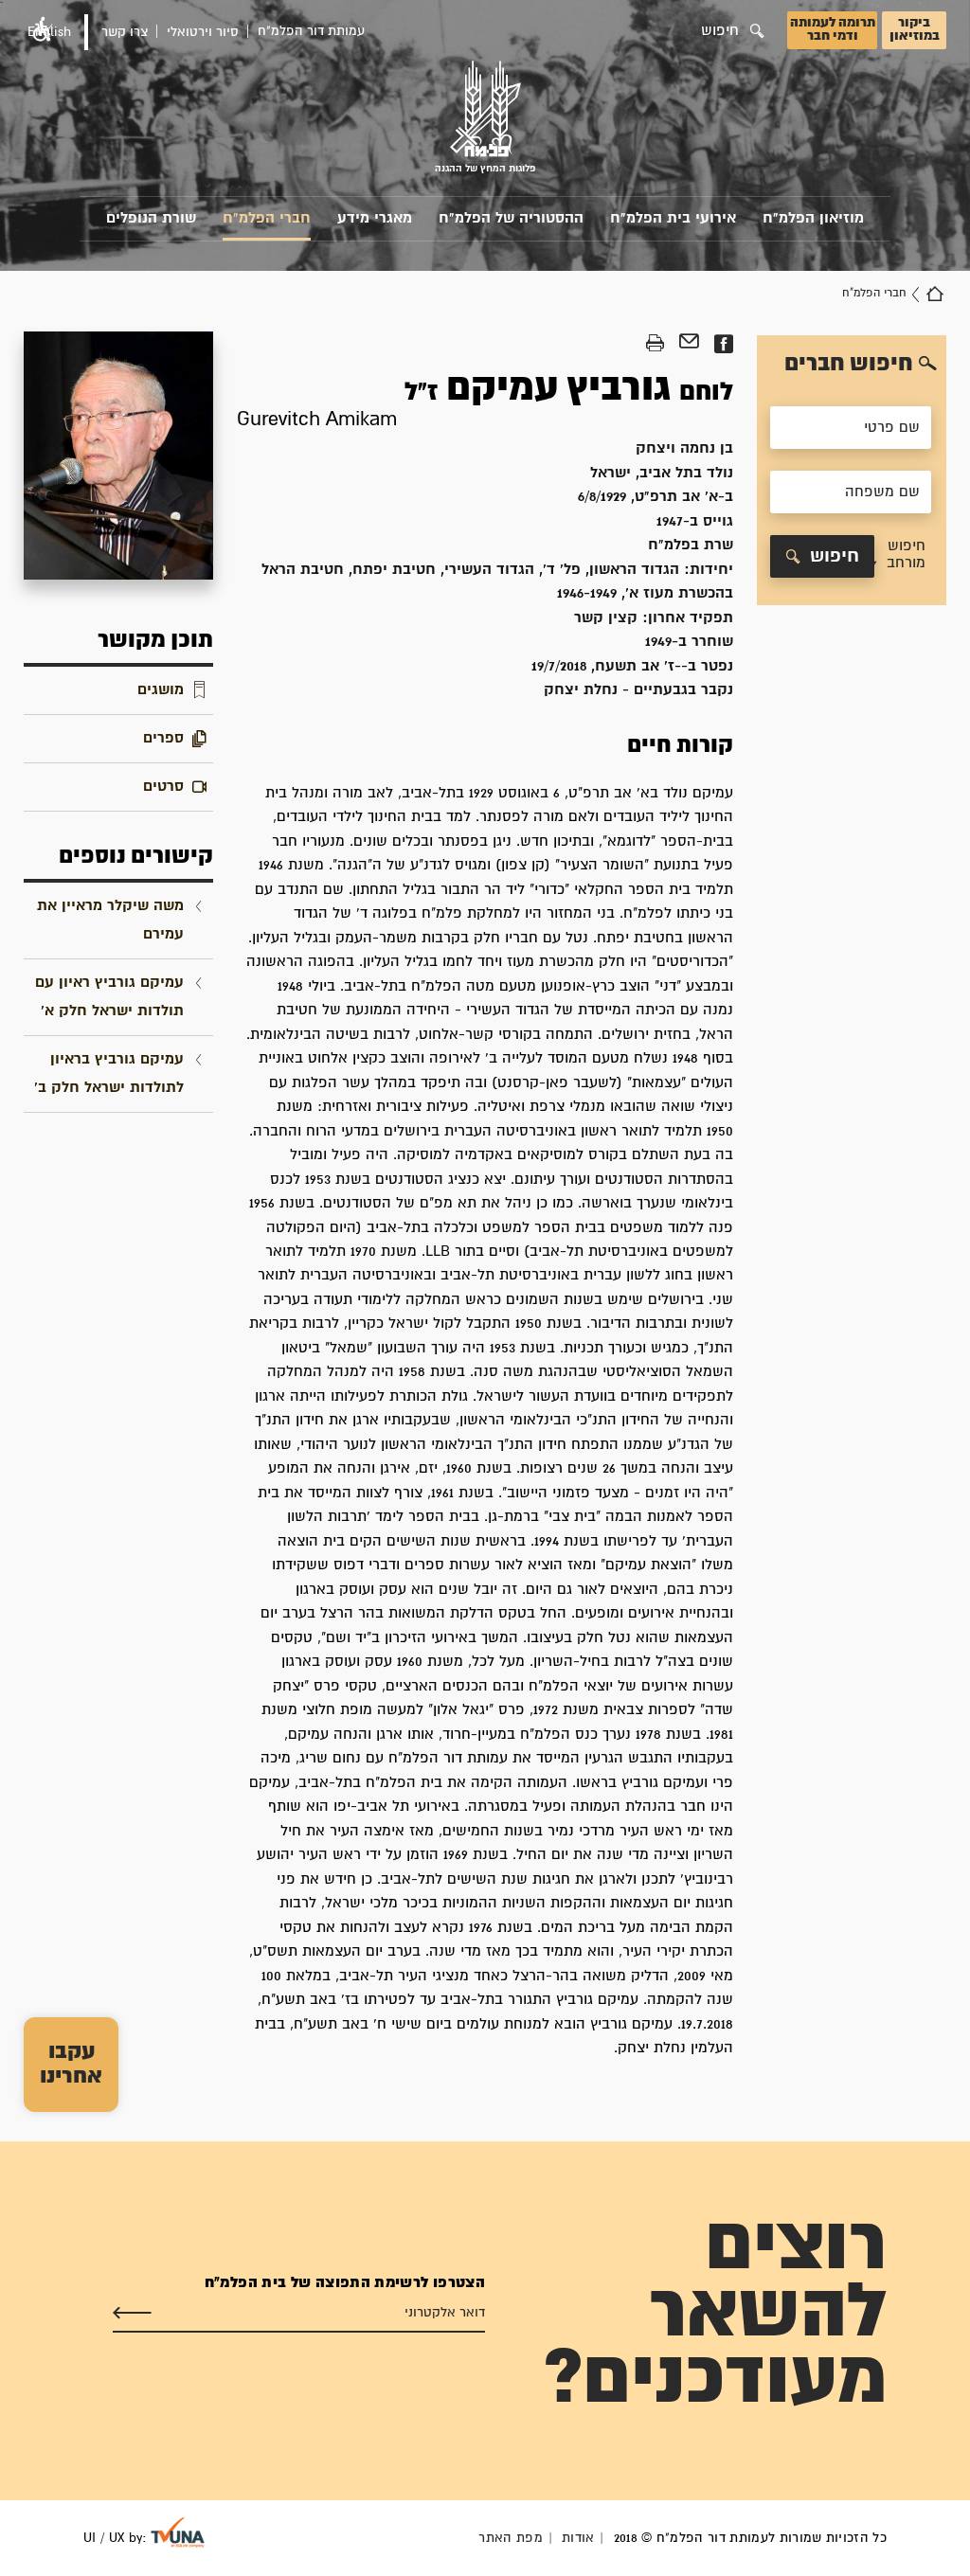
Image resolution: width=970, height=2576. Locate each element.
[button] (900, 556)
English (49, 32)
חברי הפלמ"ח (267, 218)
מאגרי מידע (375, 218)
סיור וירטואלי (203, 32)
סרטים (163, 787)
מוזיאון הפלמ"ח (813, 218)
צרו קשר (125, 32)
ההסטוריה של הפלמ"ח (511, 218)
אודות (578, 2538)
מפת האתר (511, 2538)
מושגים (161, 690)
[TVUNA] (178, 2532)
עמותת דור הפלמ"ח (311, 31)
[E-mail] (689, 344)
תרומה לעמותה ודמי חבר (833, 29)
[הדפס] (655, 344)
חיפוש (835, 556)
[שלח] (132, 2313)
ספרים (163, 738)
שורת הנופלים (151, 218)
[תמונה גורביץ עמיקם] (118, 456)
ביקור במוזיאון (915, 29)
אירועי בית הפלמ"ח (673, 218)
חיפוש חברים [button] (849, 364)
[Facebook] (723, 344)
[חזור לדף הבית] (935, 294)
